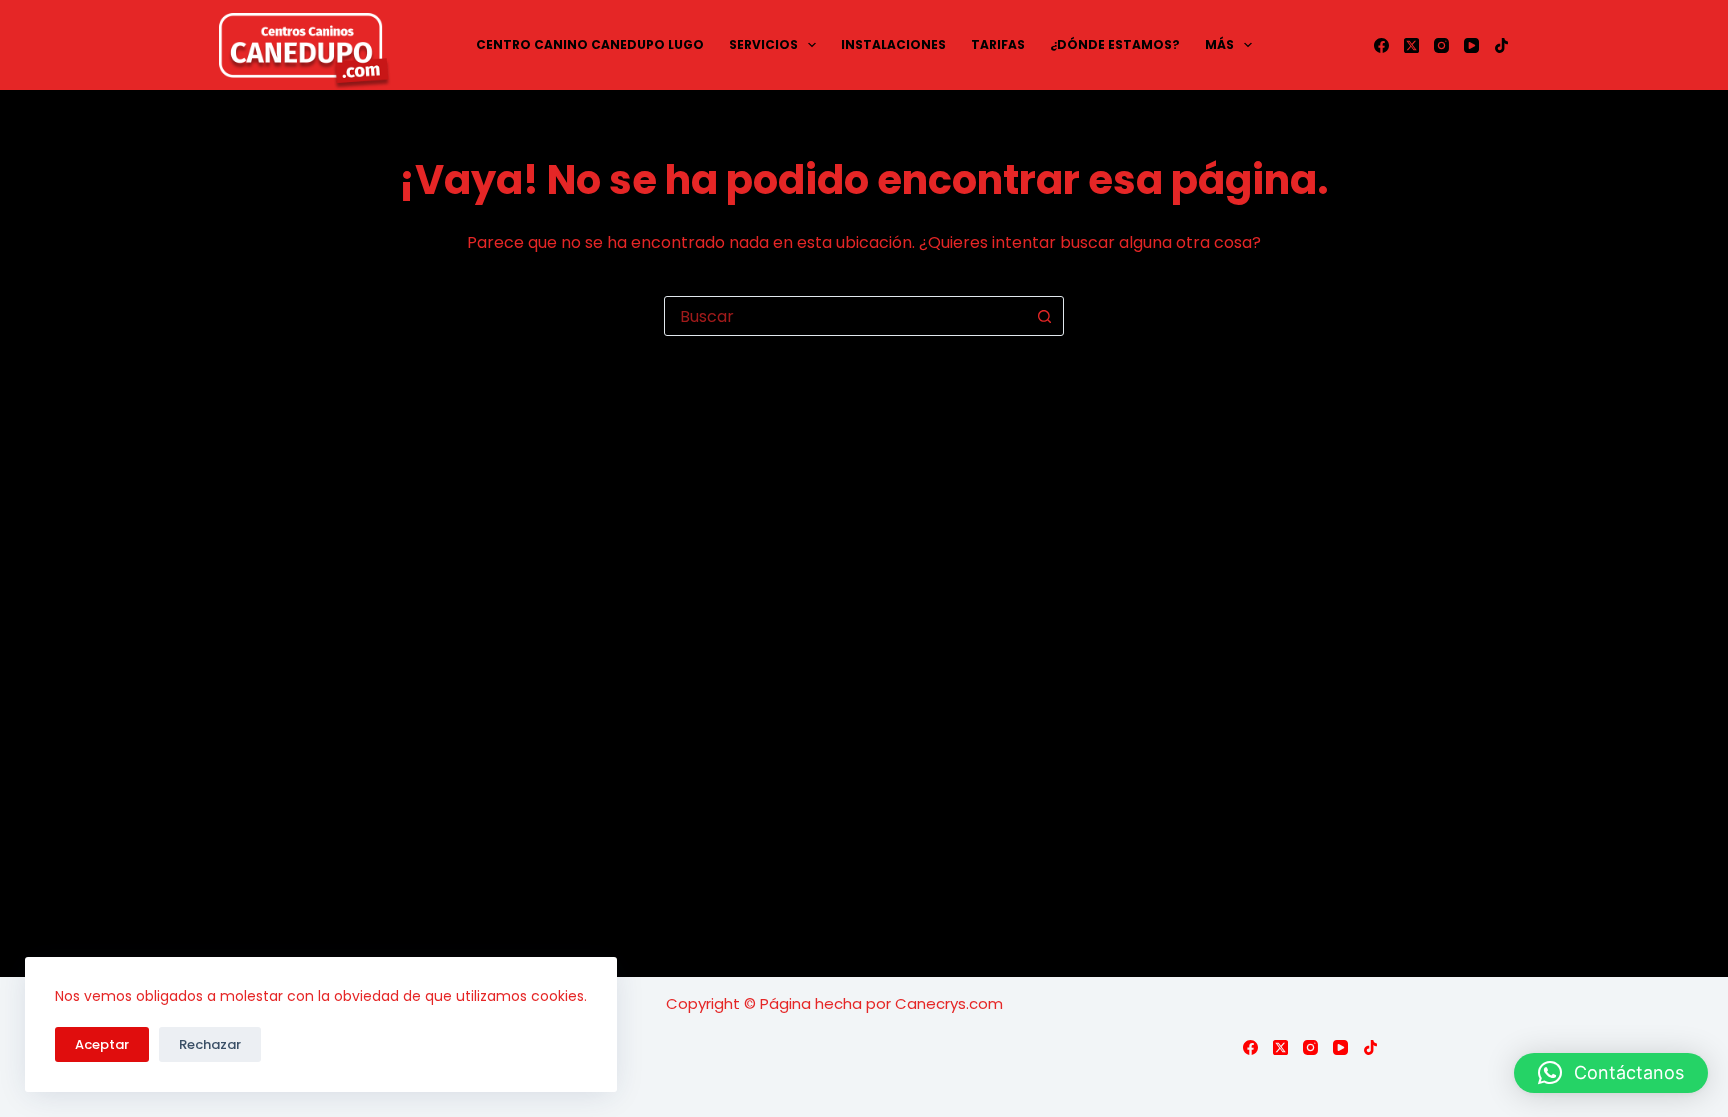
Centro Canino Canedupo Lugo (590, 44)
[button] (1611, 1073)
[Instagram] (1441, 45)
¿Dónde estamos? (1115, 44)
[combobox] (845, 316)
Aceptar (102, 1044)
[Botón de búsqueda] (1044, 316)
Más (1219, 44)
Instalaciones (893, 44)
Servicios (763, 44)
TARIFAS (998, 44)
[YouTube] (1471, 45)
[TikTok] (1501, 45)
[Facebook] (1381, 45)
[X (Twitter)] (1411, 45)
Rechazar (210, 1044)
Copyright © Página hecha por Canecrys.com (834, 1003)
